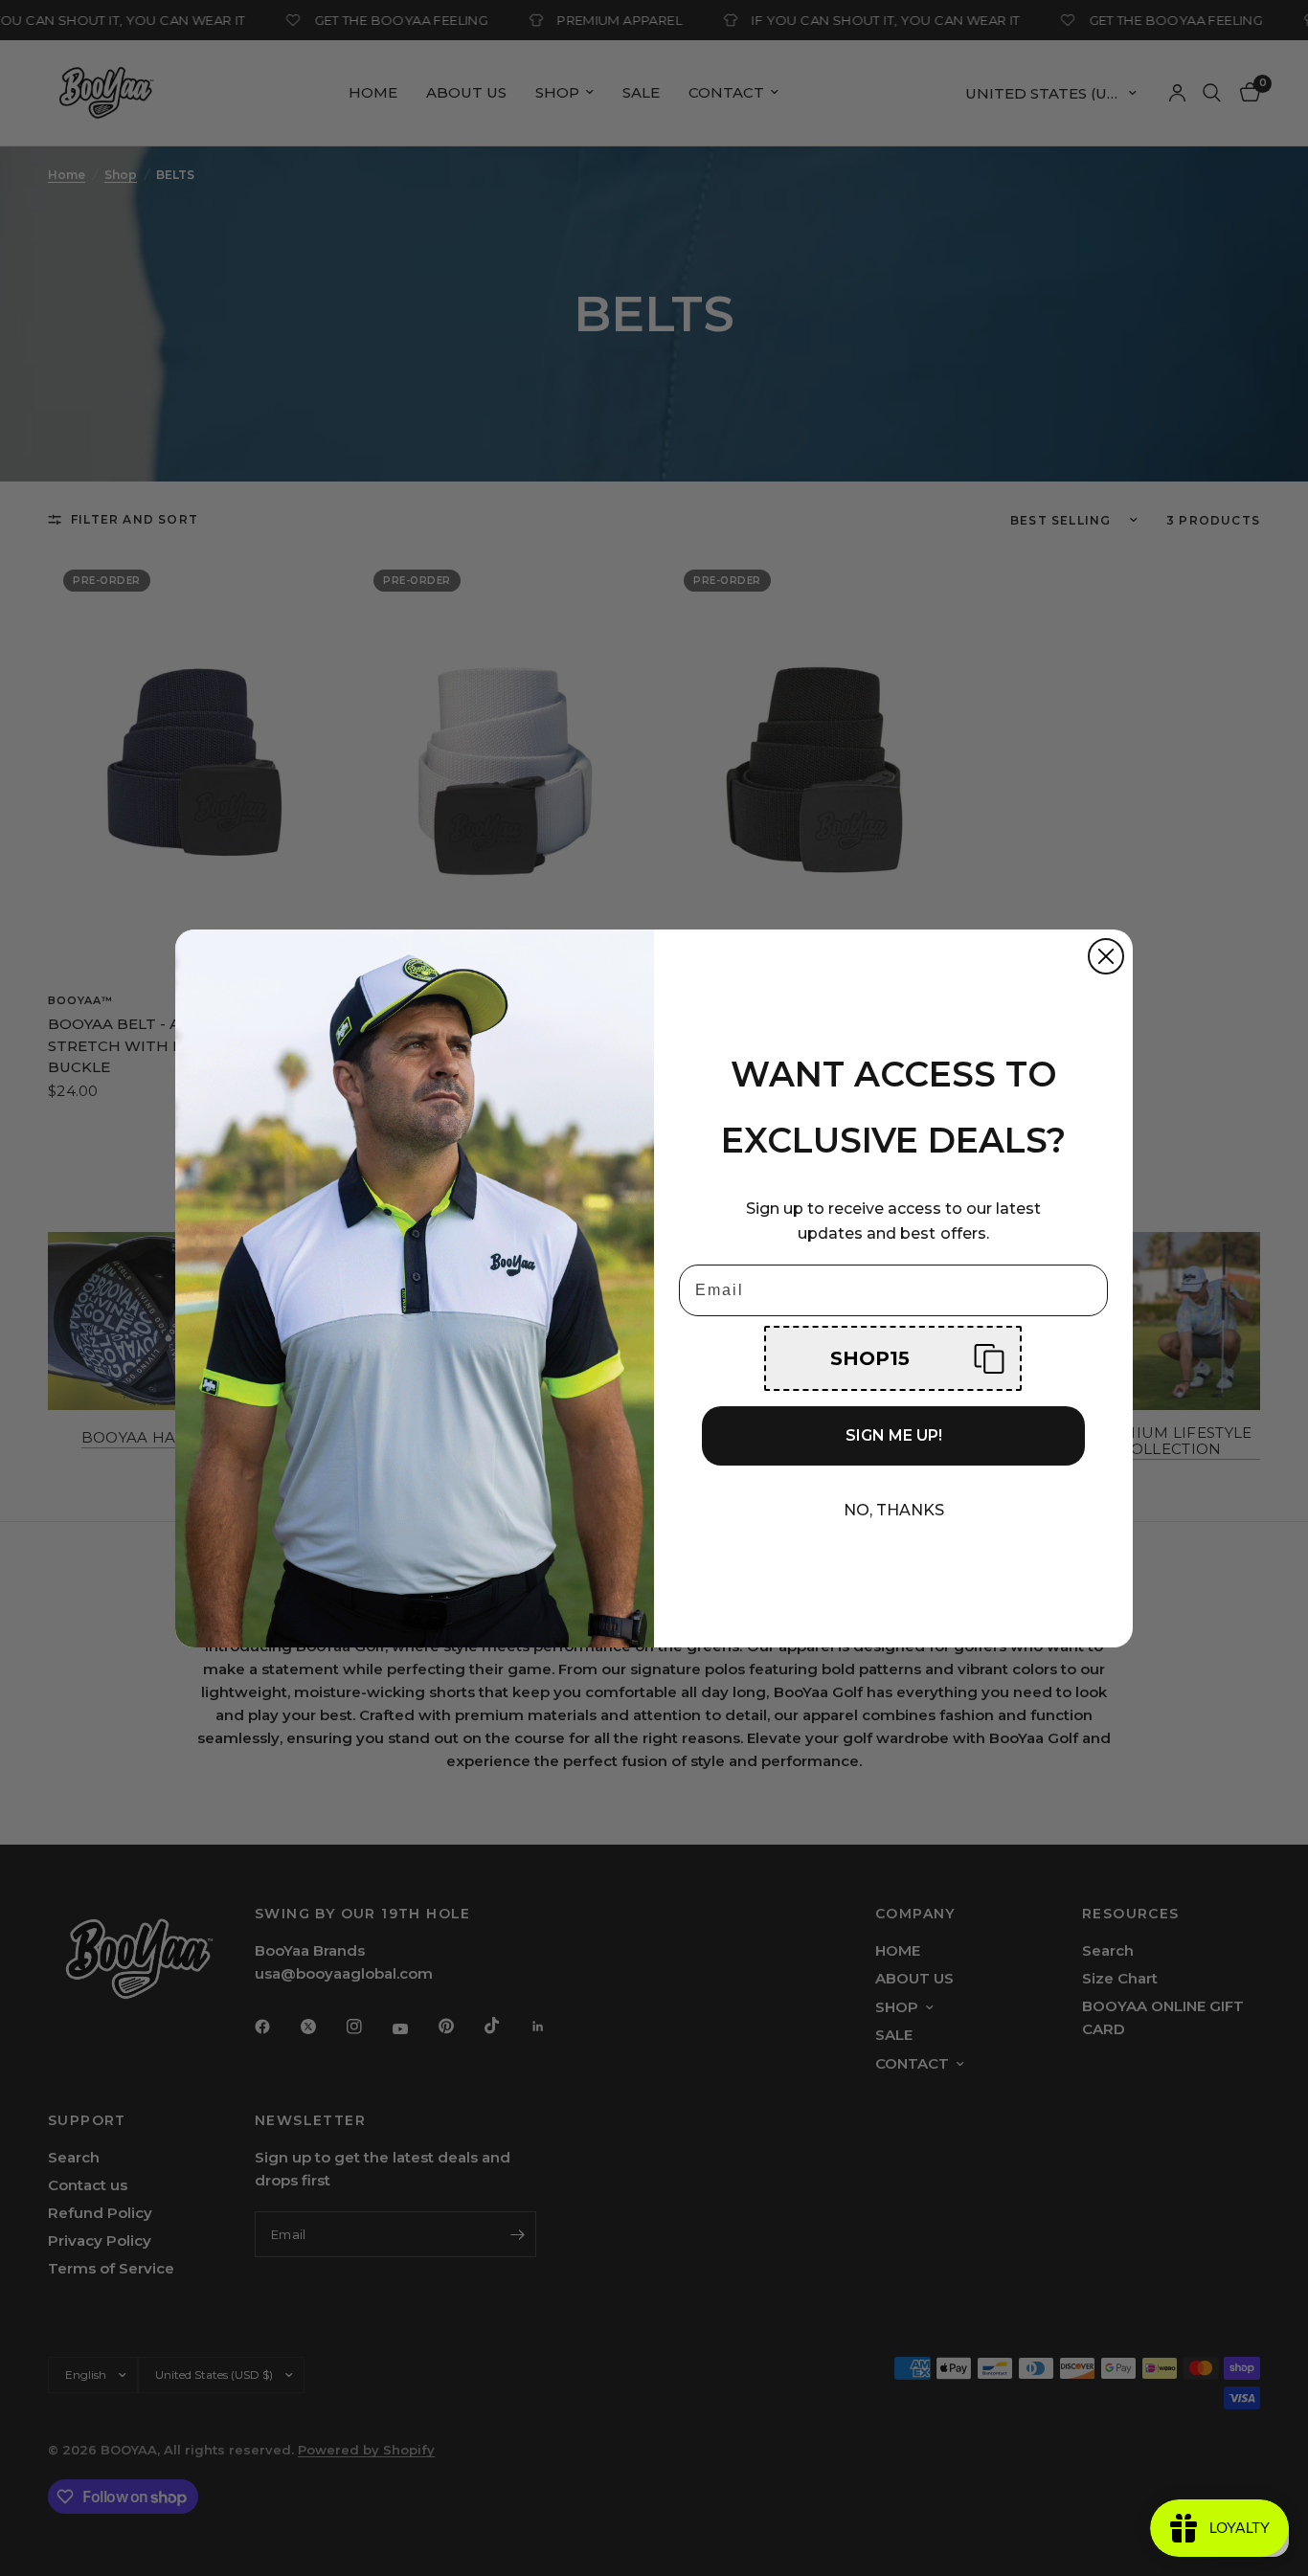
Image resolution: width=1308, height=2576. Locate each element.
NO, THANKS (894, 1510)
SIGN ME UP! (894, 1435)
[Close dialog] (1106, 956)
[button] (893, 1358)
